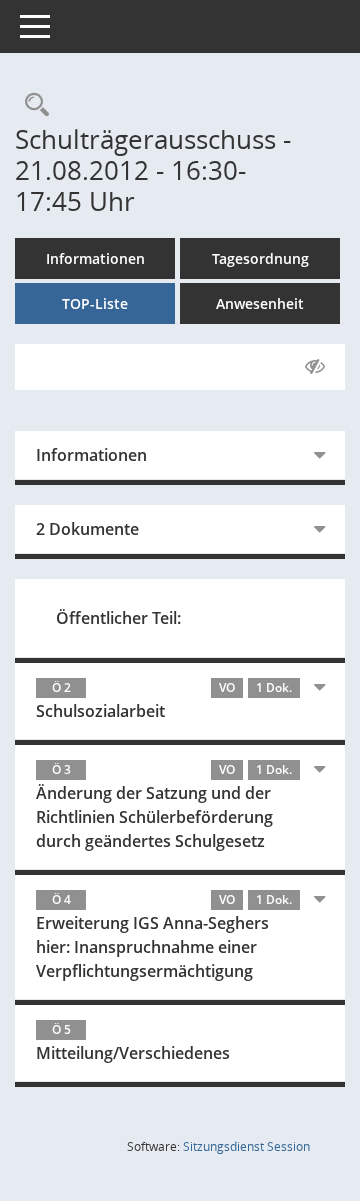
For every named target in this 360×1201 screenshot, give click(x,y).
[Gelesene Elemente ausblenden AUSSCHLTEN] (315, 367)
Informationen (95, 258)
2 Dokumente (87, 529)
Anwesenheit (260, 303)
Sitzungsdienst (246, 1146)
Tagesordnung (260, 258)
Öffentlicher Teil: (118, 618)
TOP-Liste (95, 303)
